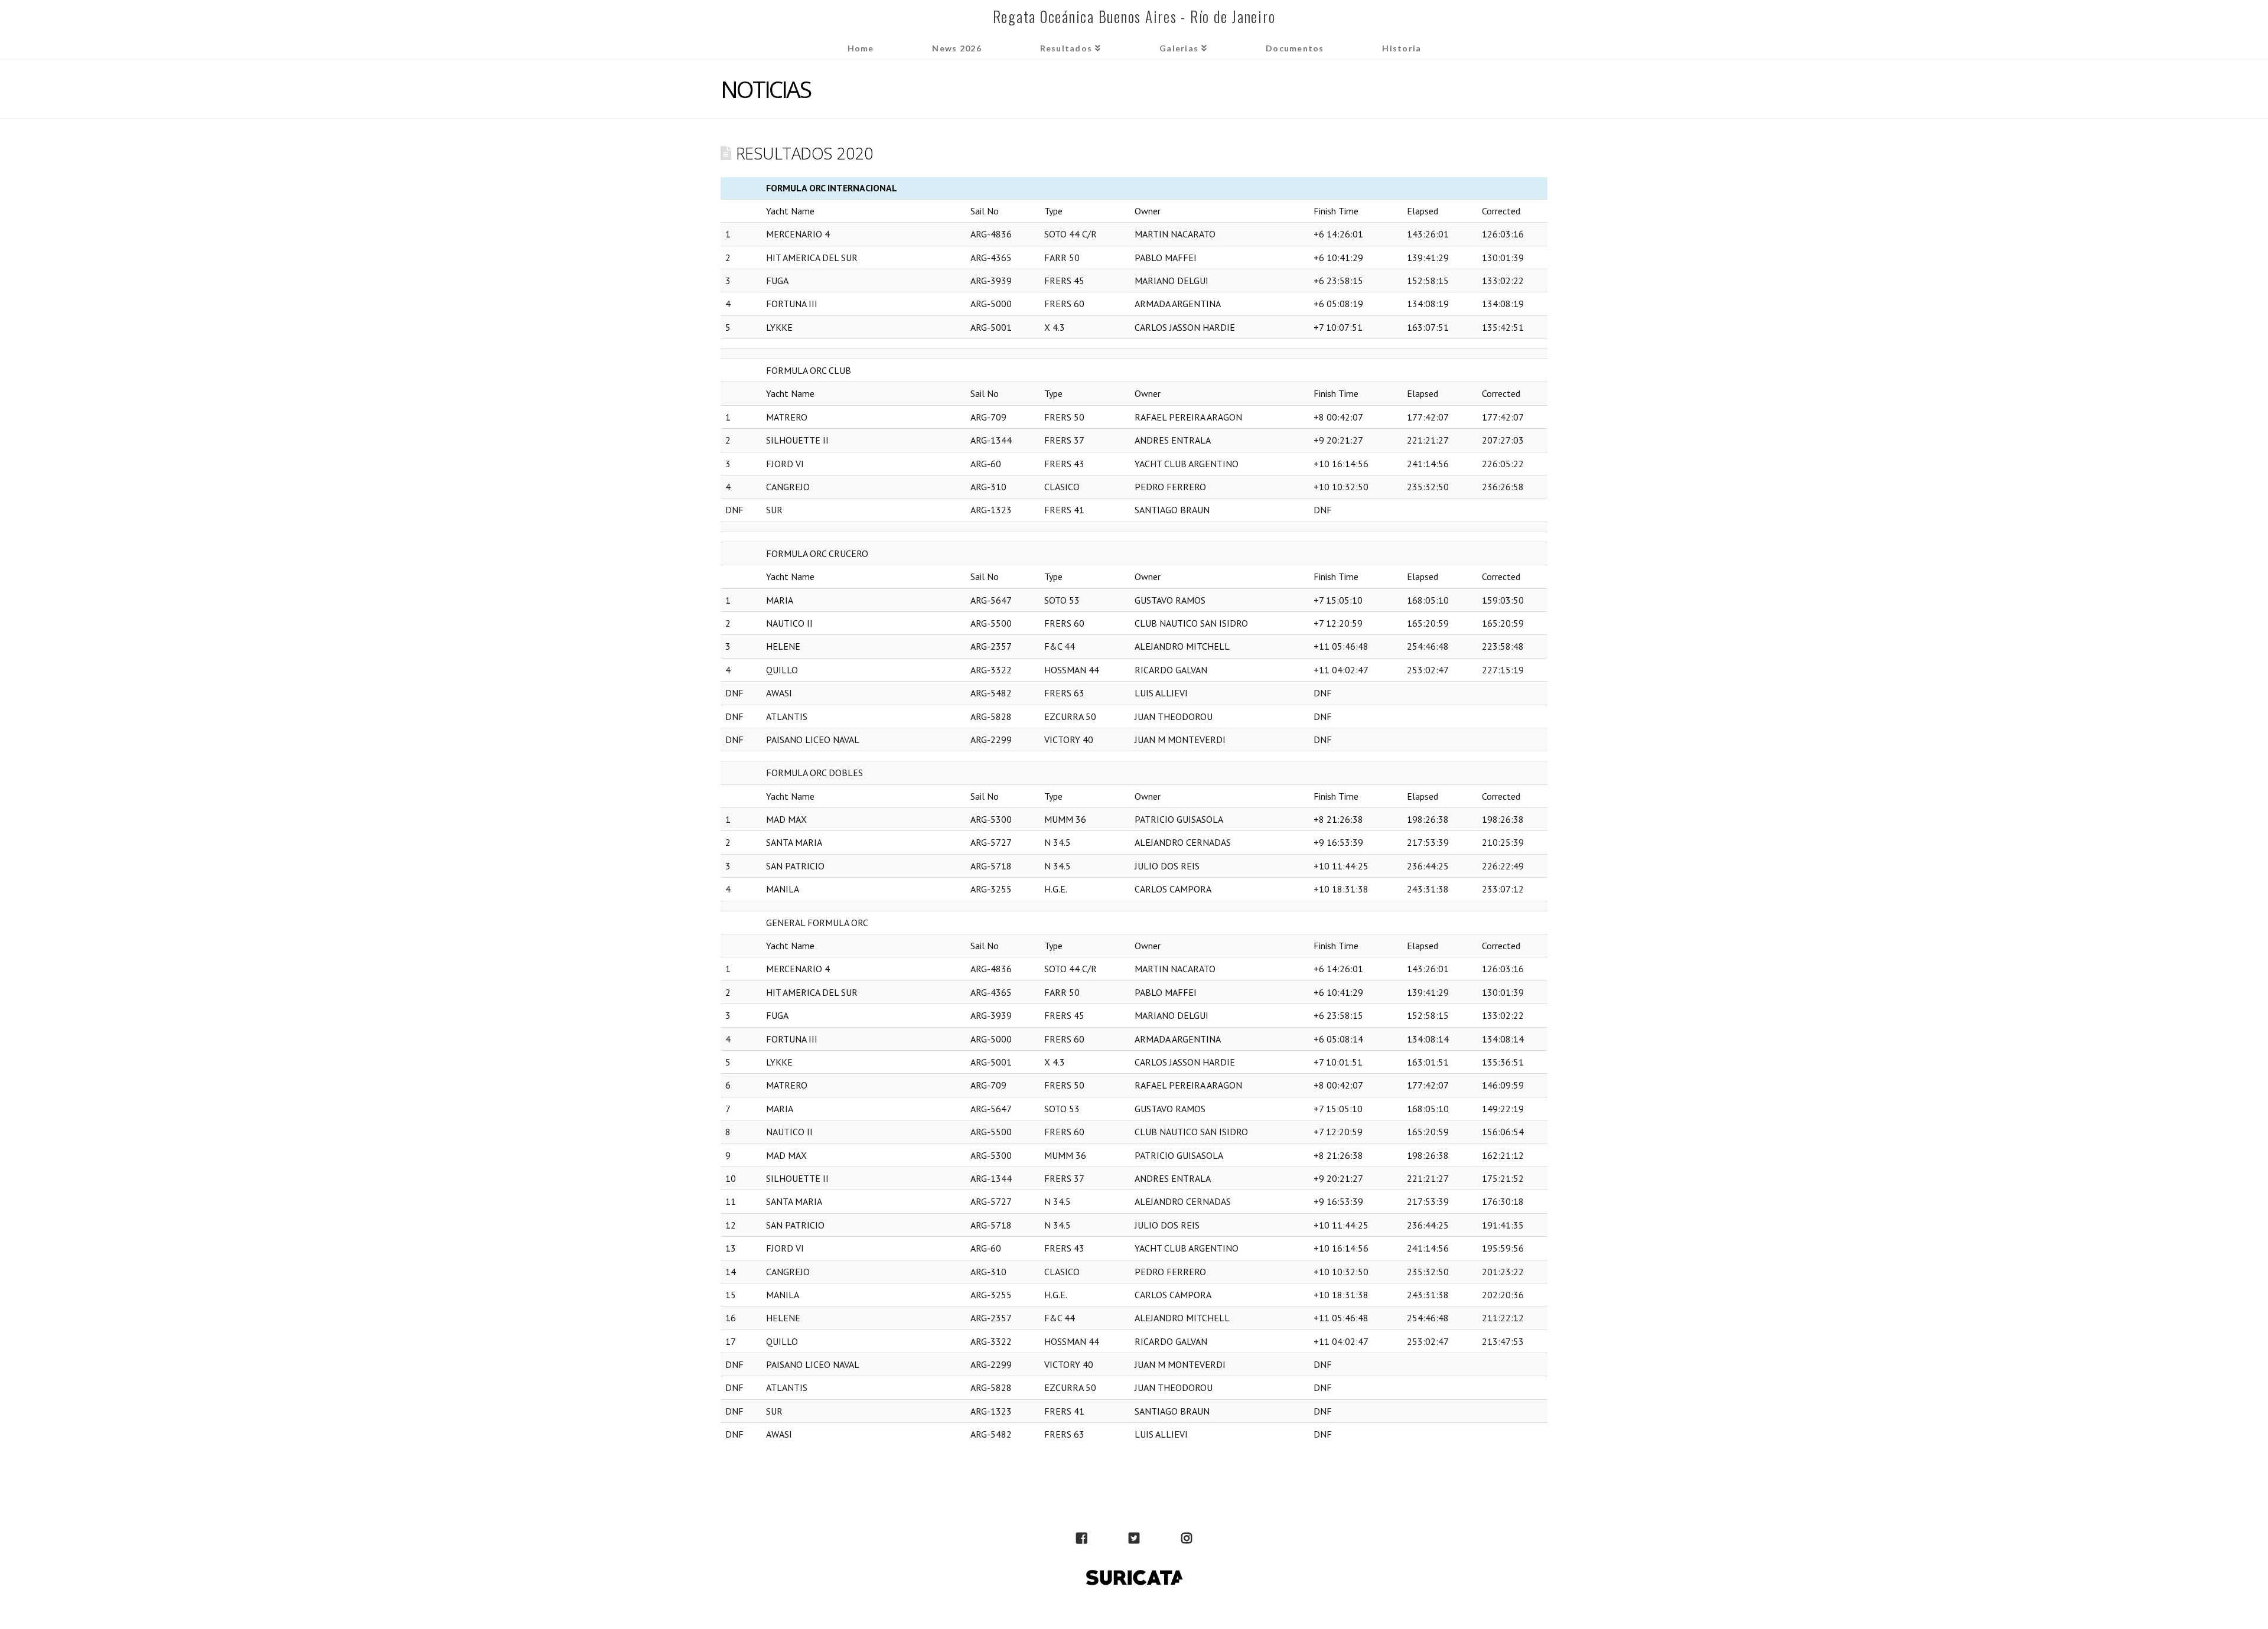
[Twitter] (1134, 1539)
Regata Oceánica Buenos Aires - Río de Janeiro (1134, 16)
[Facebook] (1081, 1539)
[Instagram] (1187, 1539)
